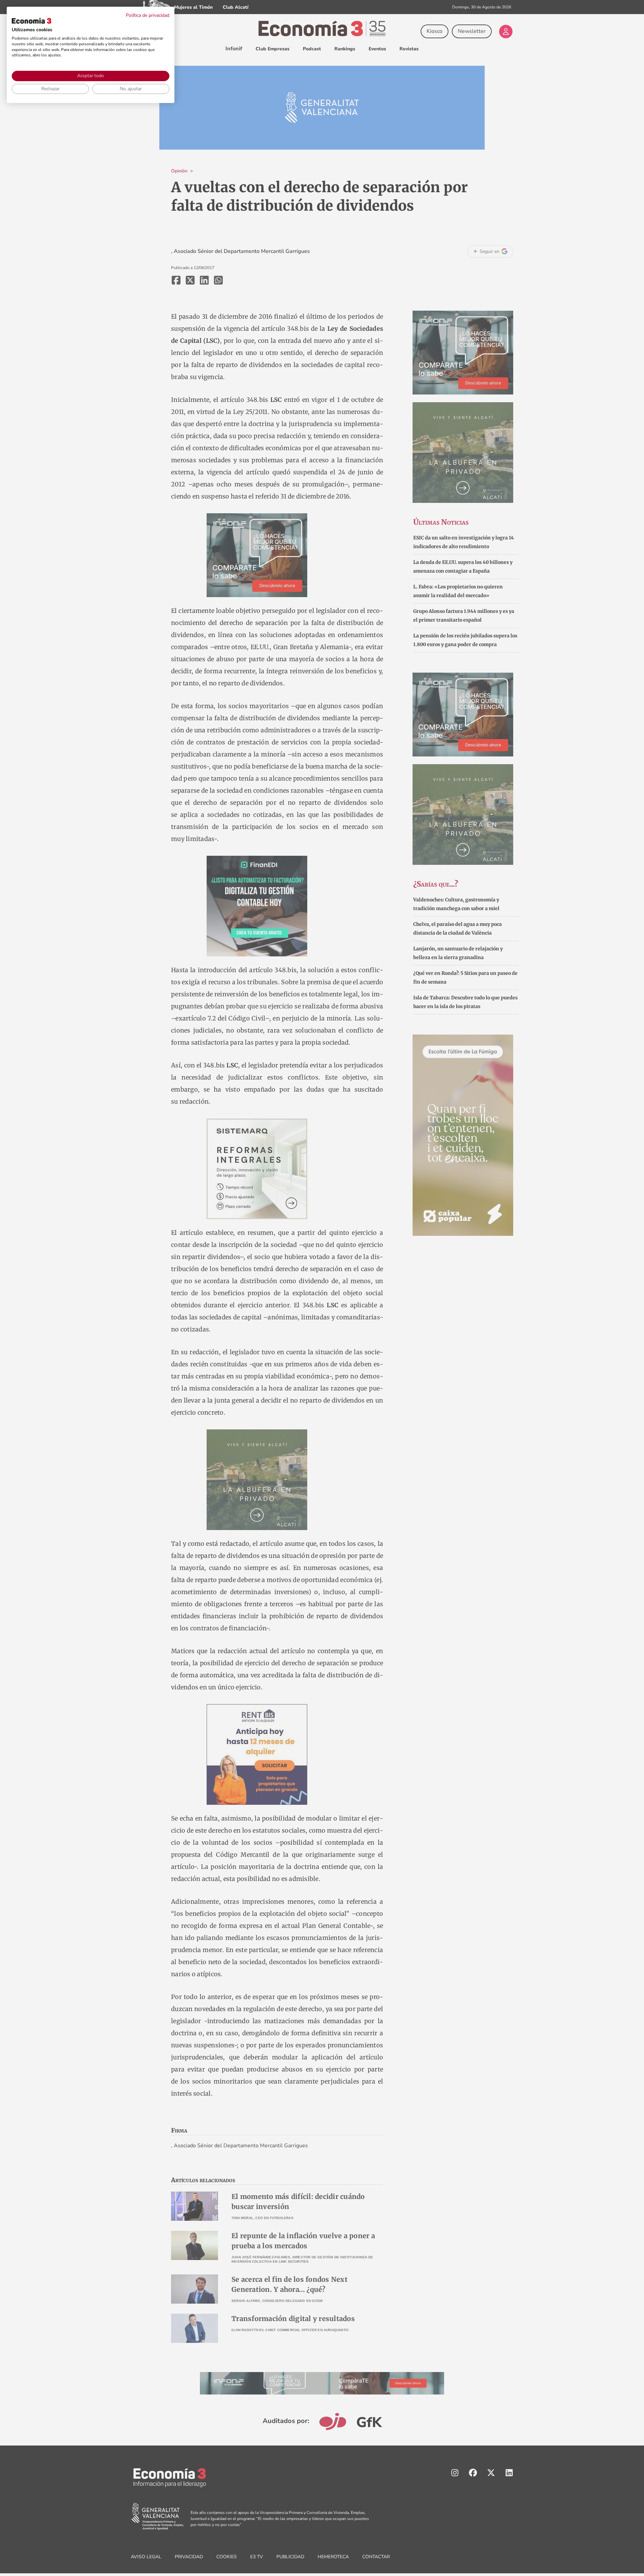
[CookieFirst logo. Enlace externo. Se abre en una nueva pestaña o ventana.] (32, 21)
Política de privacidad (148, 15)
